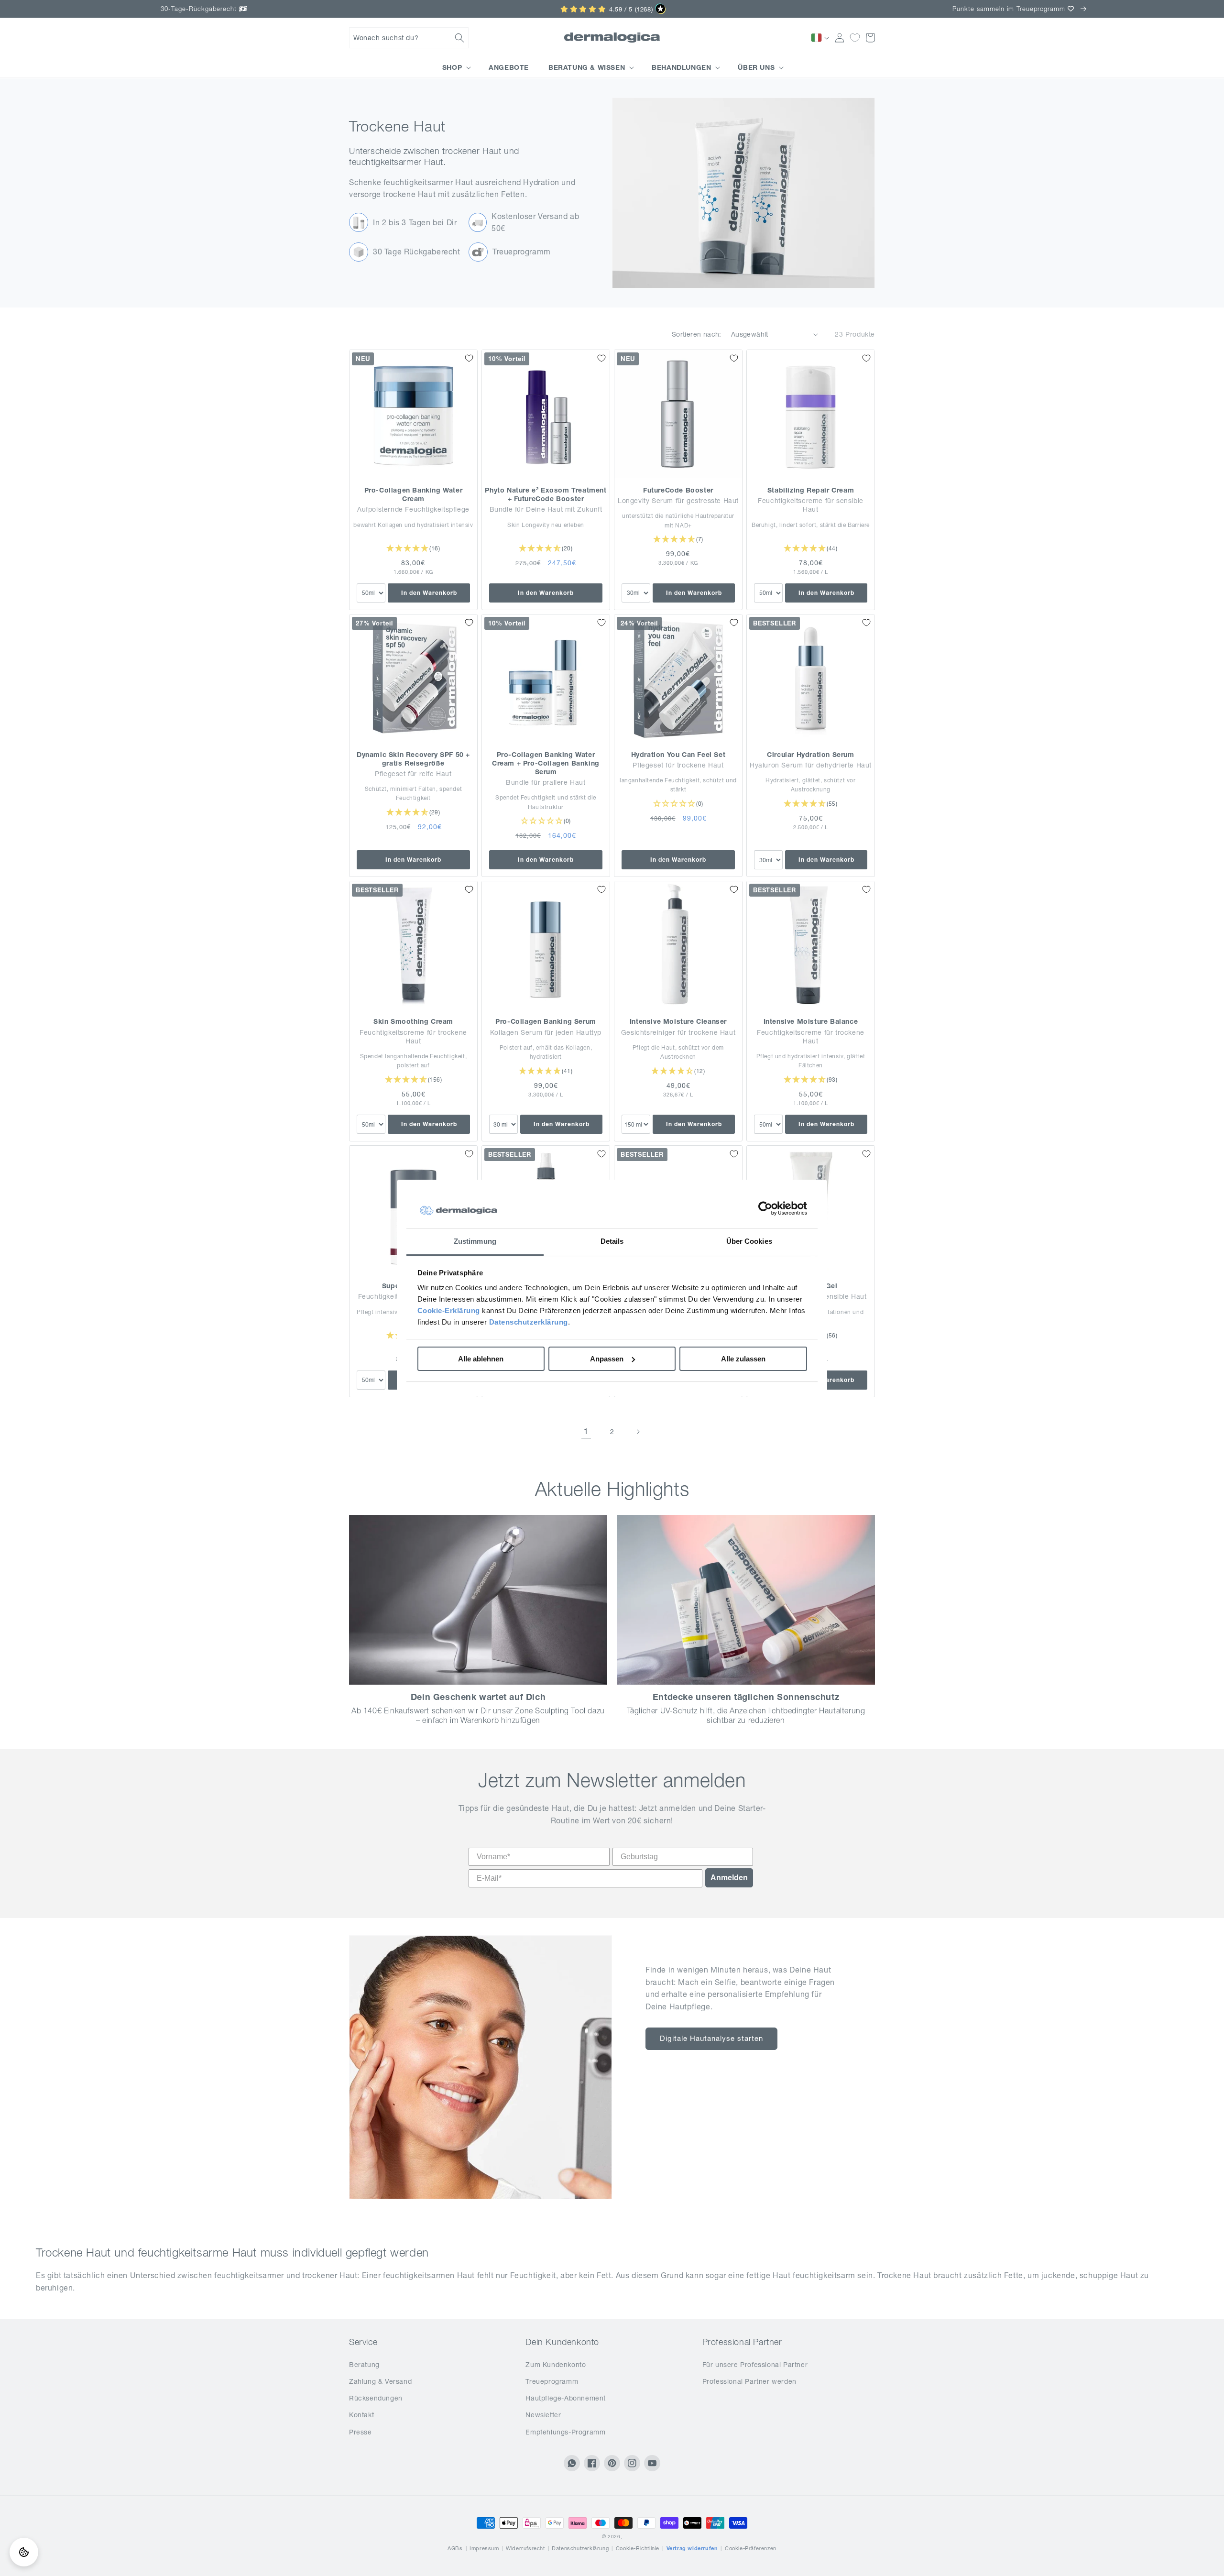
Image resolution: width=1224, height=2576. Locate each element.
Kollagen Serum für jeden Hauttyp (546, 1032)
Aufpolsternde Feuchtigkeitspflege (413, 509)
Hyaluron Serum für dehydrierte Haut (811, 765)
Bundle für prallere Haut (546, 782)
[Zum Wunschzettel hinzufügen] (469, 358)
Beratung (364, 2365)
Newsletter (543, 2415)
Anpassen (607, 1359)
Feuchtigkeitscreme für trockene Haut (413, 1037)
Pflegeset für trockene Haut (678, 765)
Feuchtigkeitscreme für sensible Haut (811, 505)
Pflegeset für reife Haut (413, 774)
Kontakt (361, 2415)
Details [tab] (612, 1241)
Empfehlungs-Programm (565, 2432)
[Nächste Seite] (638, 1432)
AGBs (455, 2548)
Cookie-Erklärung (449, 1310)
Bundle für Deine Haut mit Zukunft (546, 509)
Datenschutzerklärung (529, 1322)
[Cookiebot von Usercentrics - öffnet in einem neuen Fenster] (765, 1209)
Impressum (484, 2548)
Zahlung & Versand (380, 2381)
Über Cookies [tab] (749, 1241)
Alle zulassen (743, 1359)
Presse (361, 2432)
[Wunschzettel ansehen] (855, 38)
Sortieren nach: (697, 334)
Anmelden (729, 1878)
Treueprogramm (552, 2381)
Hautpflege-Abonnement (566, 2398)
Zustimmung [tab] (475, 1241)
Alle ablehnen (481, 1359)
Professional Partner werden (749, 2381)
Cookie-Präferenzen (751, 2548)
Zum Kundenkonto (556, 2365)
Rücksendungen (376, 2398)
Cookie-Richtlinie (638, 2548)
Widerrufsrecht (525, 2548)
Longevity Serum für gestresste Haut (678, 501)
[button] (409, 38)
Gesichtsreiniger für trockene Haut (678, 1032)
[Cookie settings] (24, 2552)
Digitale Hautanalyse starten (711, 2038)
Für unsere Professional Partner (755, 2365)
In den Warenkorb (429, 593)
